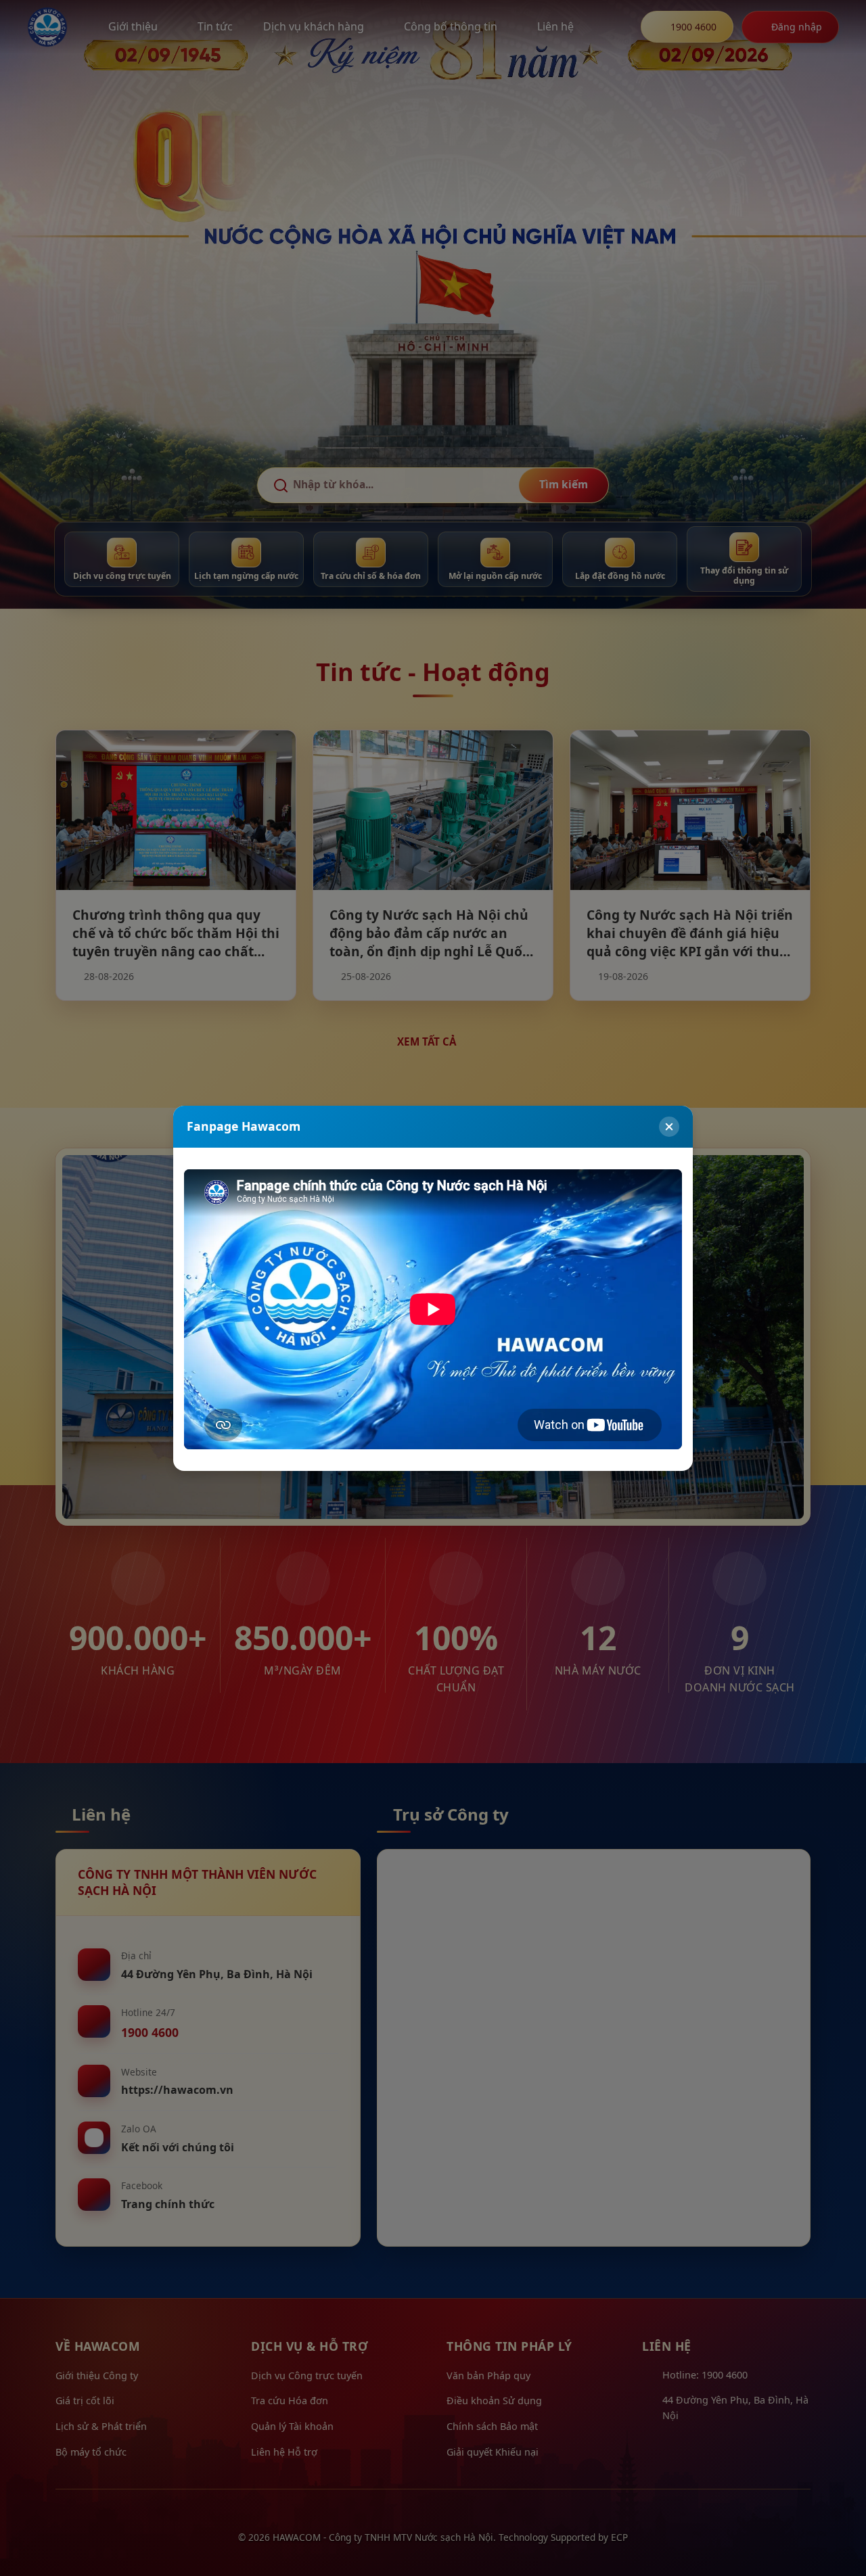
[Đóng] (669, 1127)
